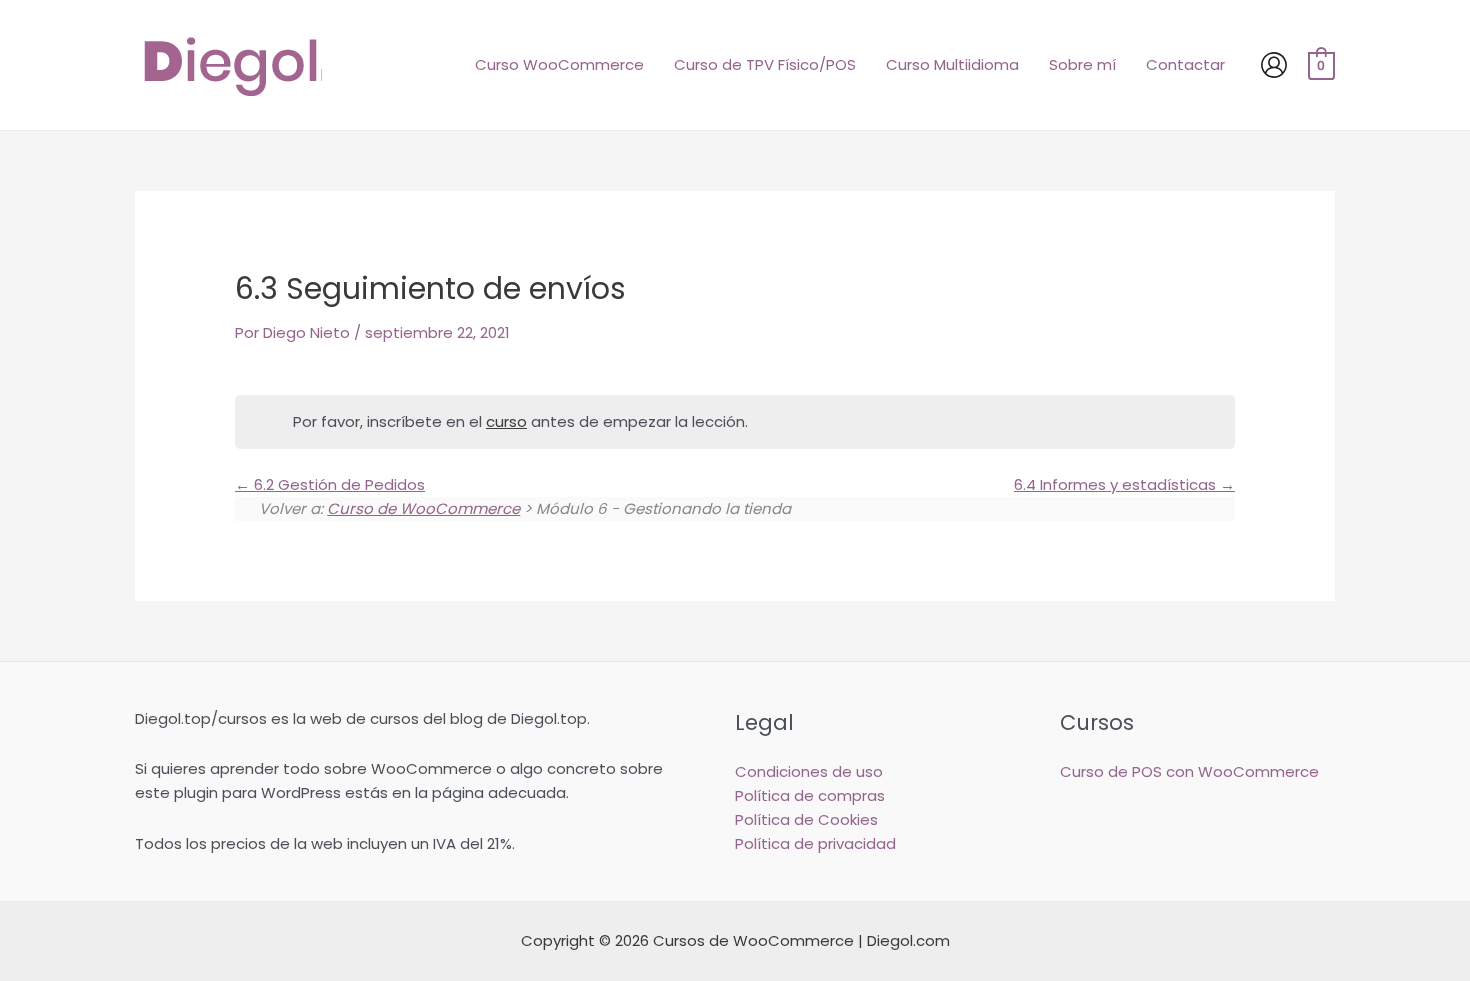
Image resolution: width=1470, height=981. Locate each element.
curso (506, 421)
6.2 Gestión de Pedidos (337, 484)
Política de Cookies (806, 819)
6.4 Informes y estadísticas (1117, 484)
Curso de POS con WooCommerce (1189, 771)
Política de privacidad (815, 843)
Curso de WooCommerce (423, 508)
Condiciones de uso (809, 771)
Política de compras (810, 795)
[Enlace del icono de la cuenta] (1274, 65)
